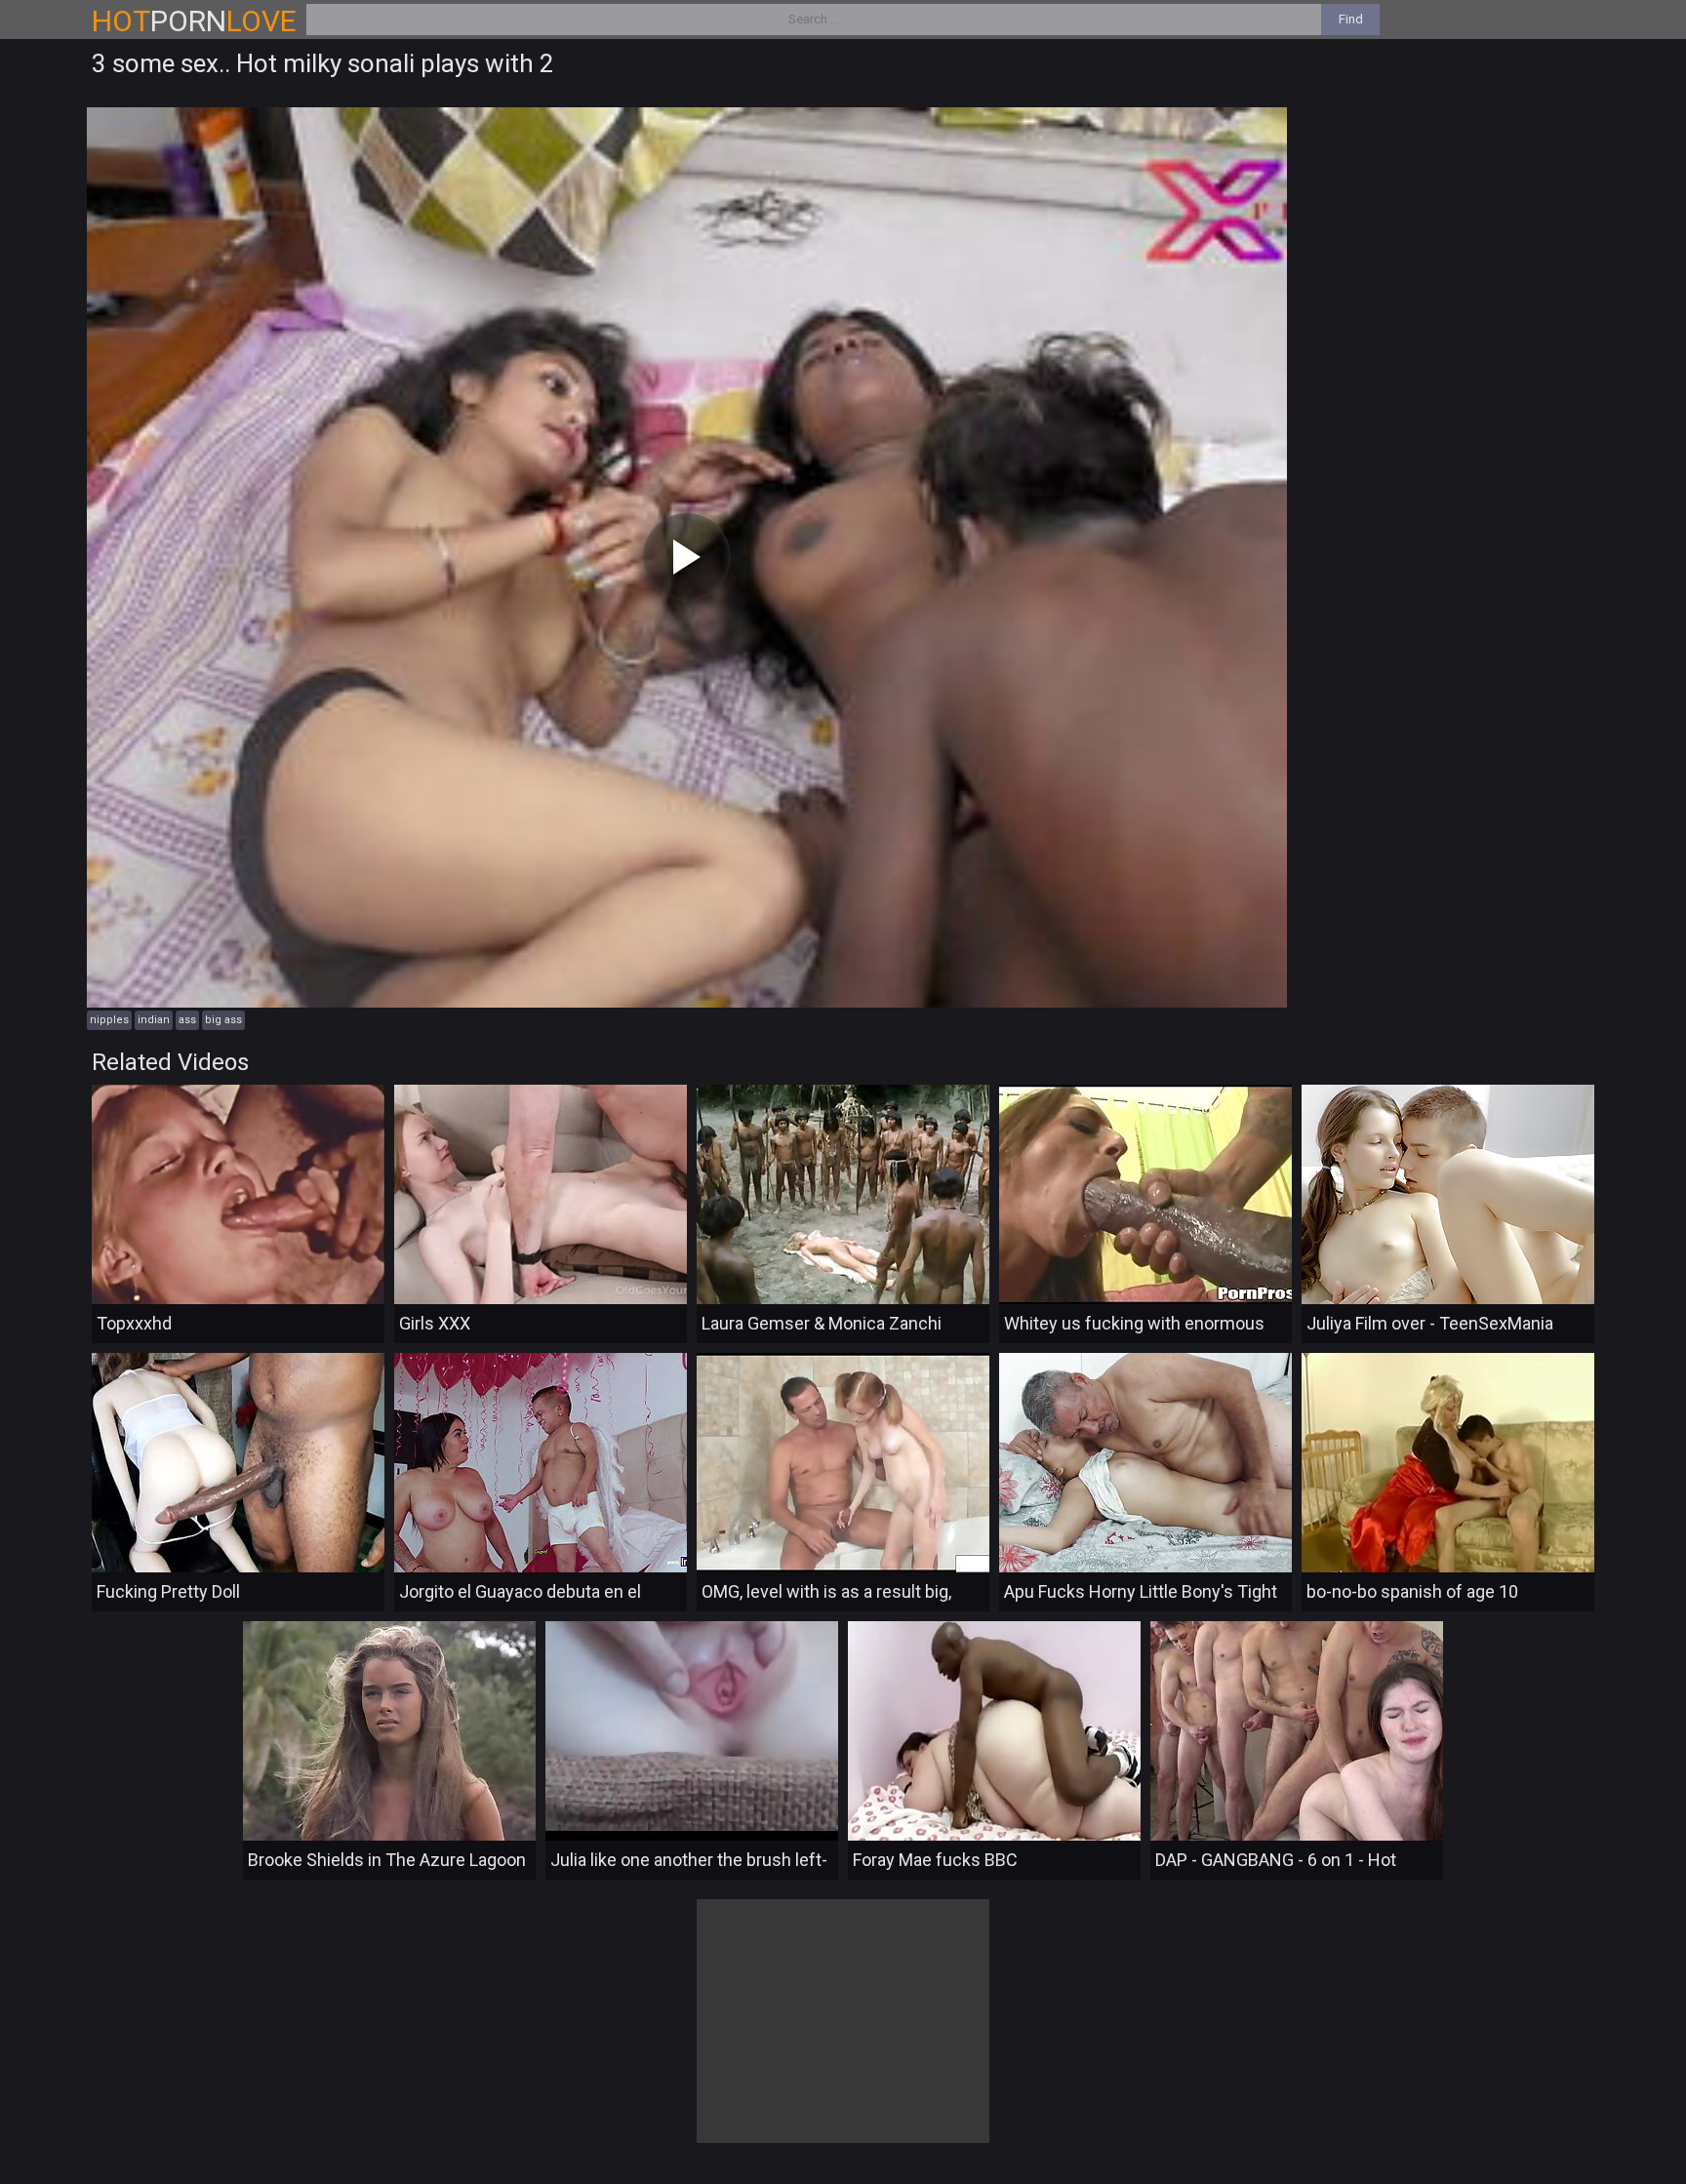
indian (154, 1020)
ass (187, 1020)
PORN (194, 21)
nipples (109, 1020)
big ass (223, 1020)
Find (1351, 19)
